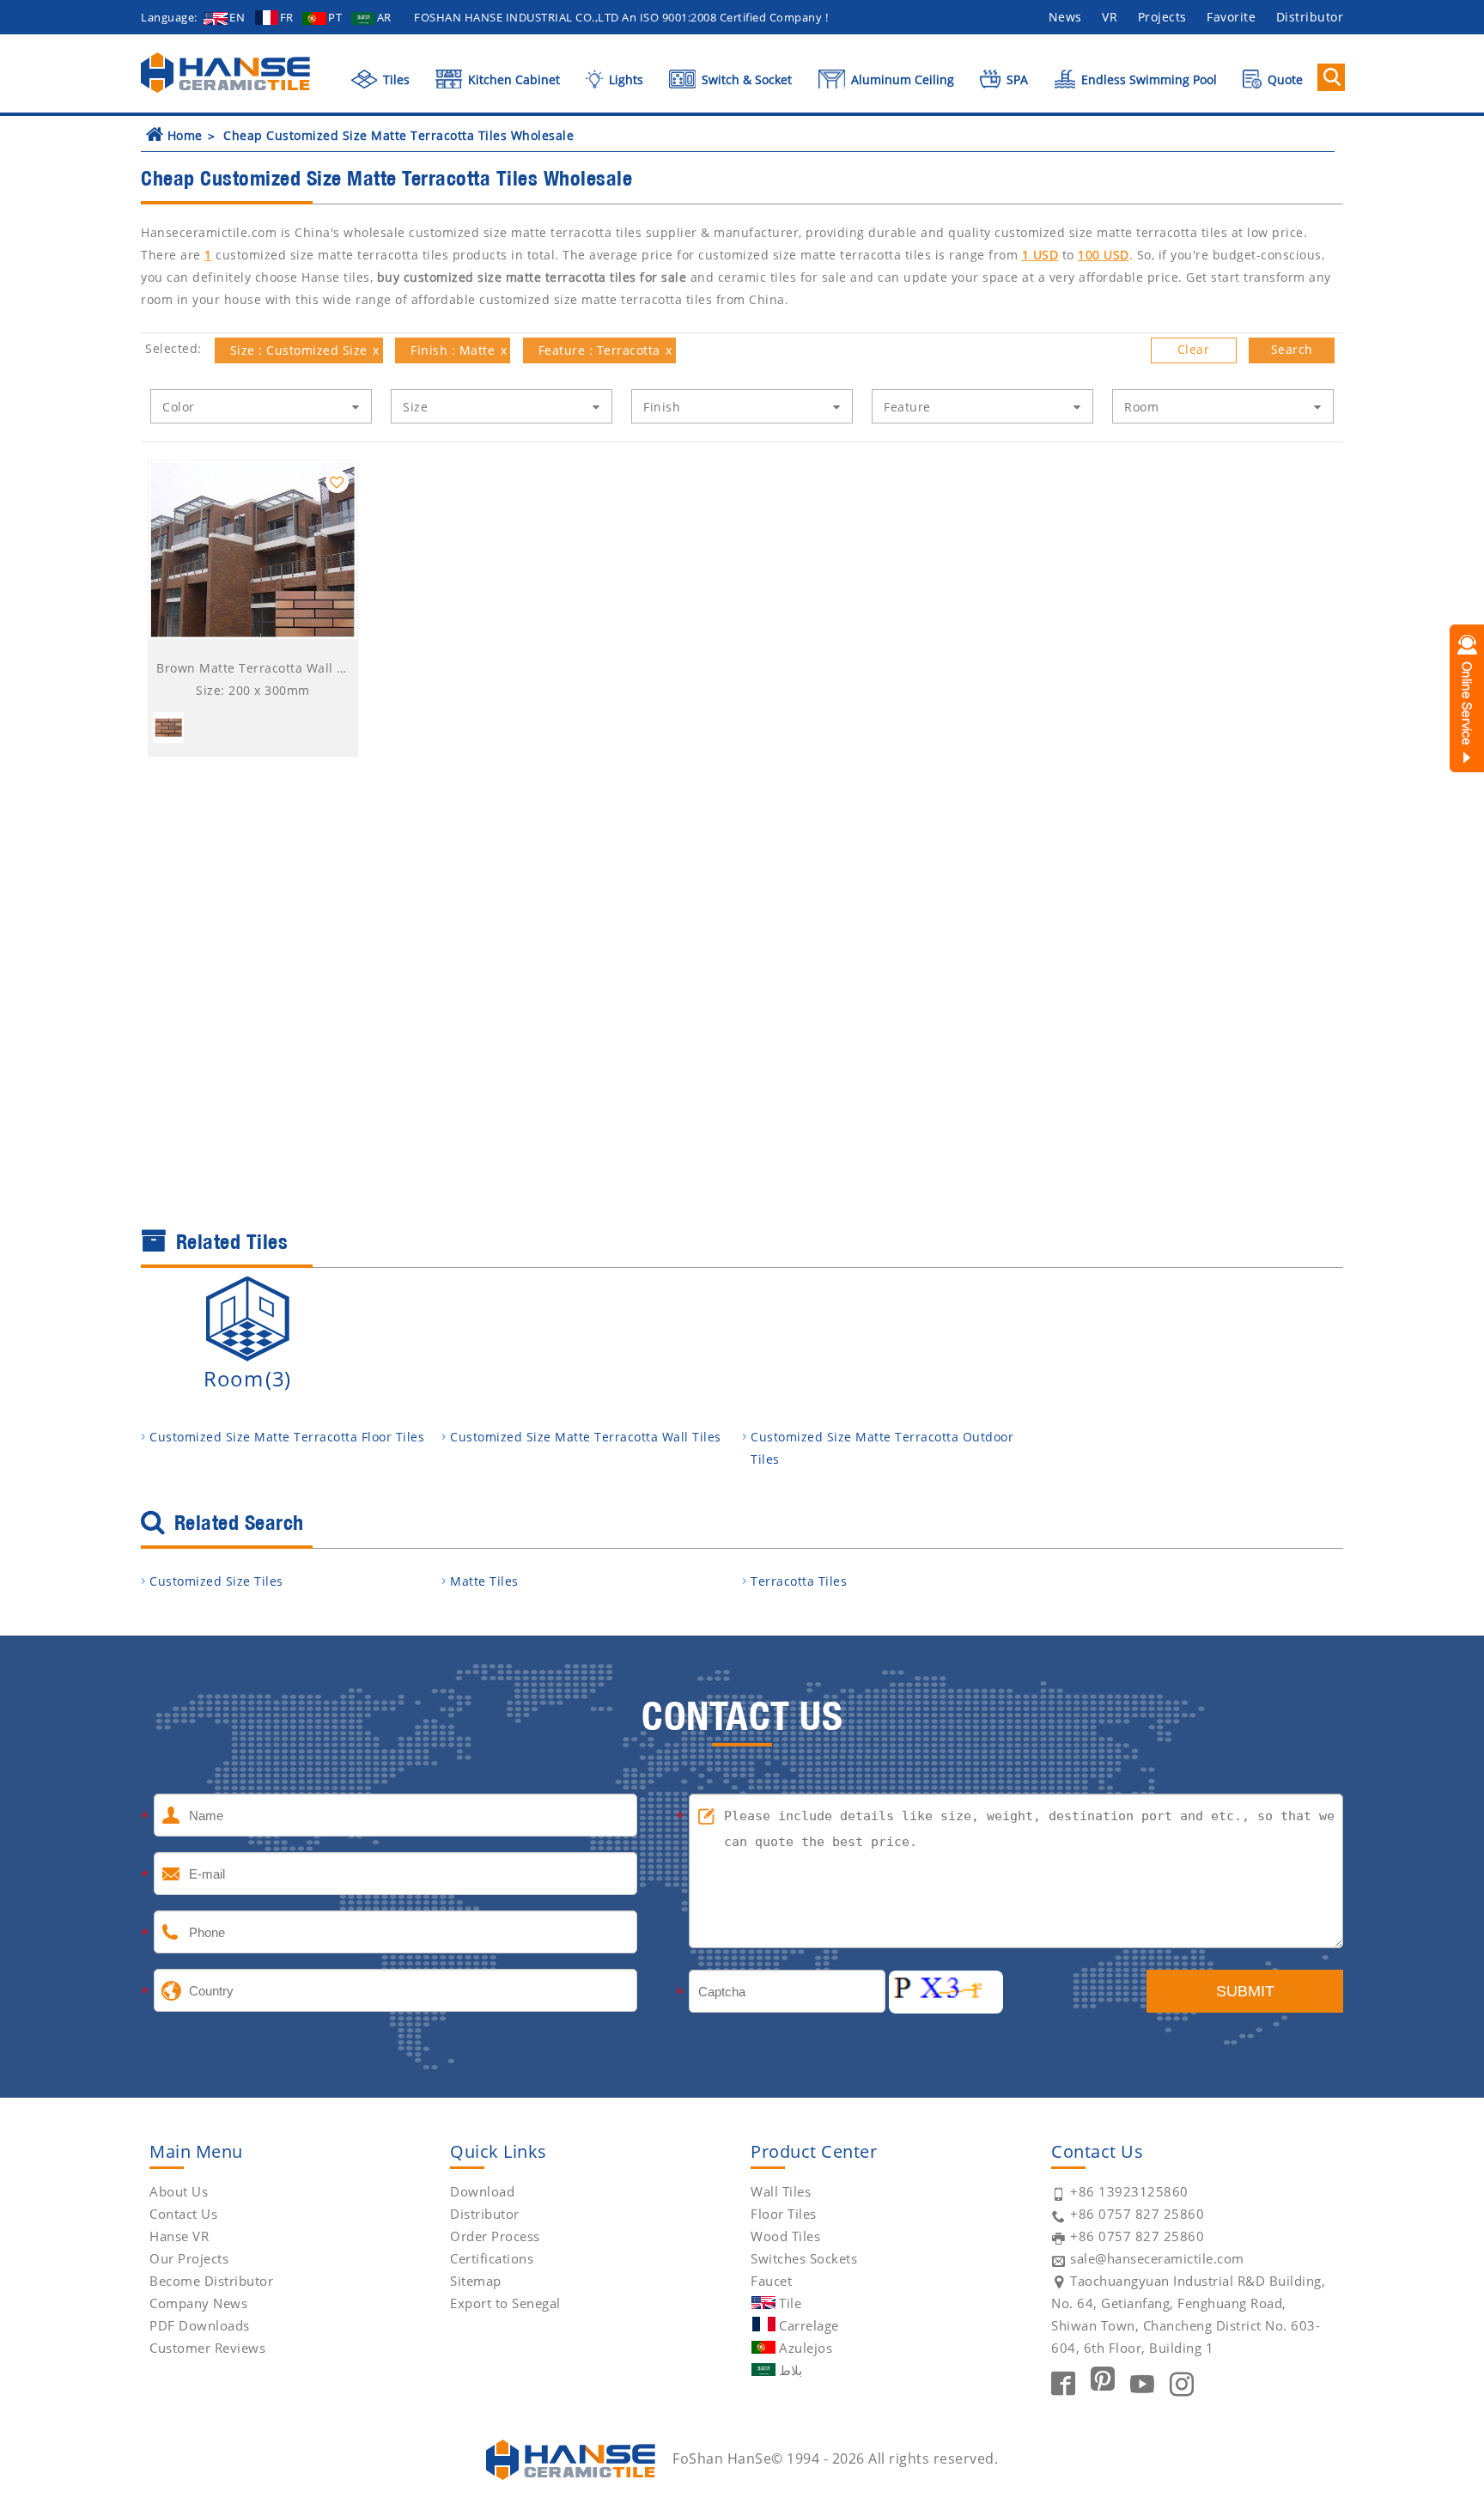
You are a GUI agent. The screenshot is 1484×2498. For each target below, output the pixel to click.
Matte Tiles (484, 1581)
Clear (1194, 349)
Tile (790, 2303)
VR (1110, 17)
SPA (1016, 79)
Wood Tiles (785, 2236)
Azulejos (806, 2348)
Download (482, 2191)
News (1065, 17)
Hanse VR (179, 2236)
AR (384, 17)
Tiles (395, 79)
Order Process (495, 2236)
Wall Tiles (781, 2191)
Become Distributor (211, 2281)
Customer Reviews (207, 2348)
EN (237, 17)
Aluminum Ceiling (901, 79)
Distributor (1310, 17)
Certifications (492, 2258)
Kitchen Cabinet (512, 79)
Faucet (771, 2281)
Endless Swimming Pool (1147, 79)
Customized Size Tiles (216, 1581)
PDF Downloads (200, 2325)
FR (287, 17)
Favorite (1231, 17)
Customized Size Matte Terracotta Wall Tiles (586, 1437)
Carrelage (809, 2325)
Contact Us (183, 2214)
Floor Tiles (784, 2214)
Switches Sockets (804, 2258)
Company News (198, 2303)
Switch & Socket (745, 79)
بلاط (791, 2370)
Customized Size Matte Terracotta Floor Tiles (287, 1437)
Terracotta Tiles (799, 1581)
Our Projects (189, 2258)
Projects (1162, 17)
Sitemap (476, 2281)
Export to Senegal (505, 2303)
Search (1292, 349)
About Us (179, 2191)
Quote (1283, 79)
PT (335, 17)
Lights (624, 79)
